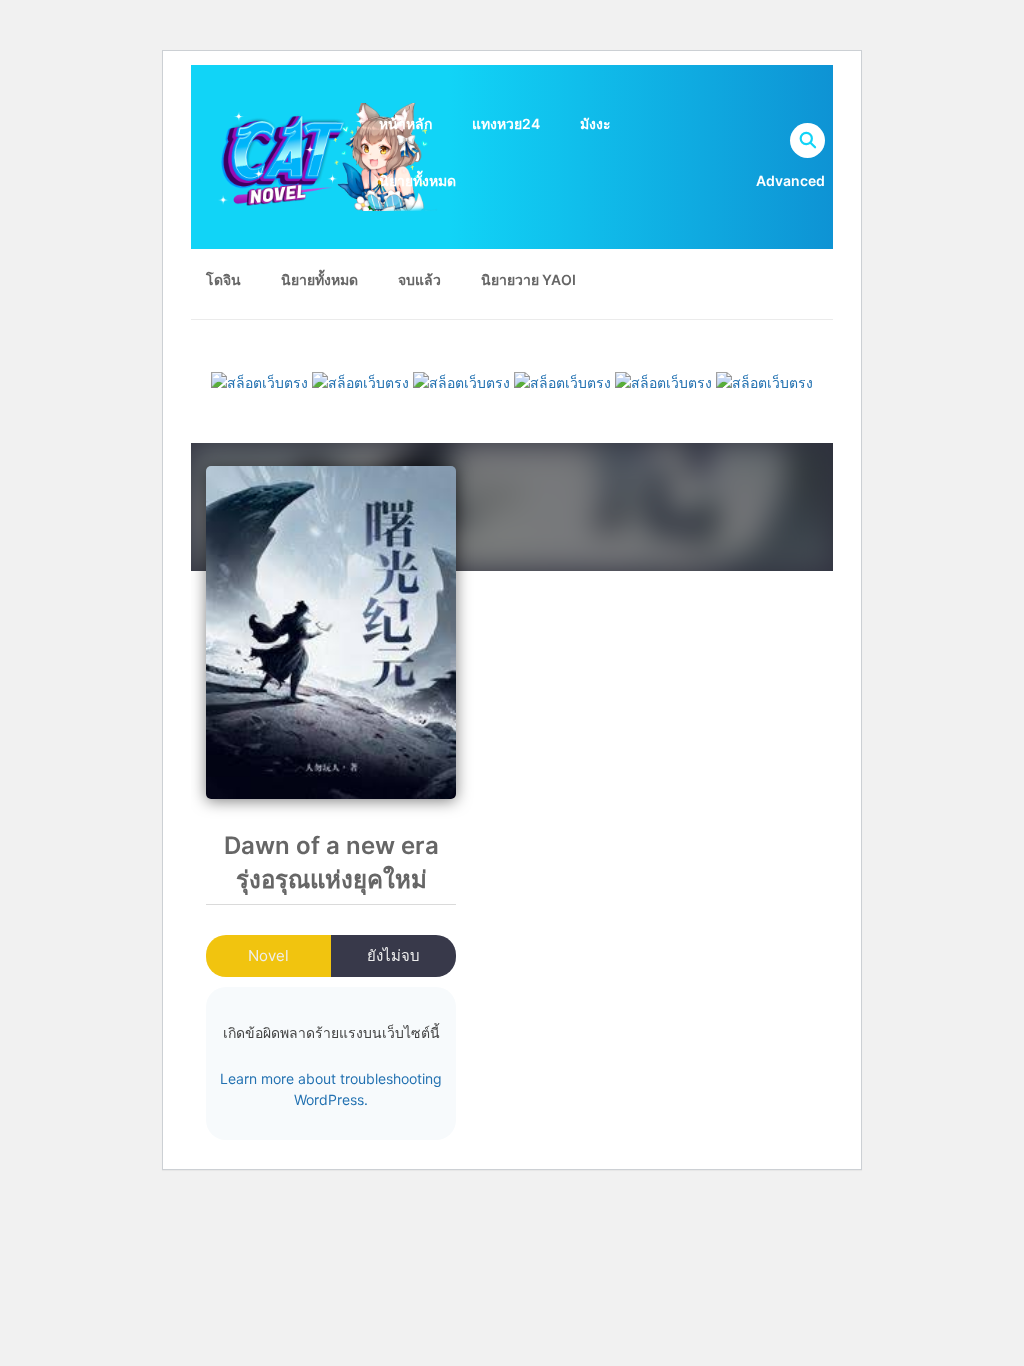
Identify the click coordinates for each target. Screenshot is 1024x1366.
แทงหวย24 (506, 123)
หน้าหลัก (405, 123)
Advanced (790, 180)
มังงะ (595, 123)
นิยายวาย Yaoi (528, 279)
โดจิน (223, 279)
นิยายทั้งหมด (417, 180)
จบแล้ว (419, 279)
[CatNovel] (322, 155)
